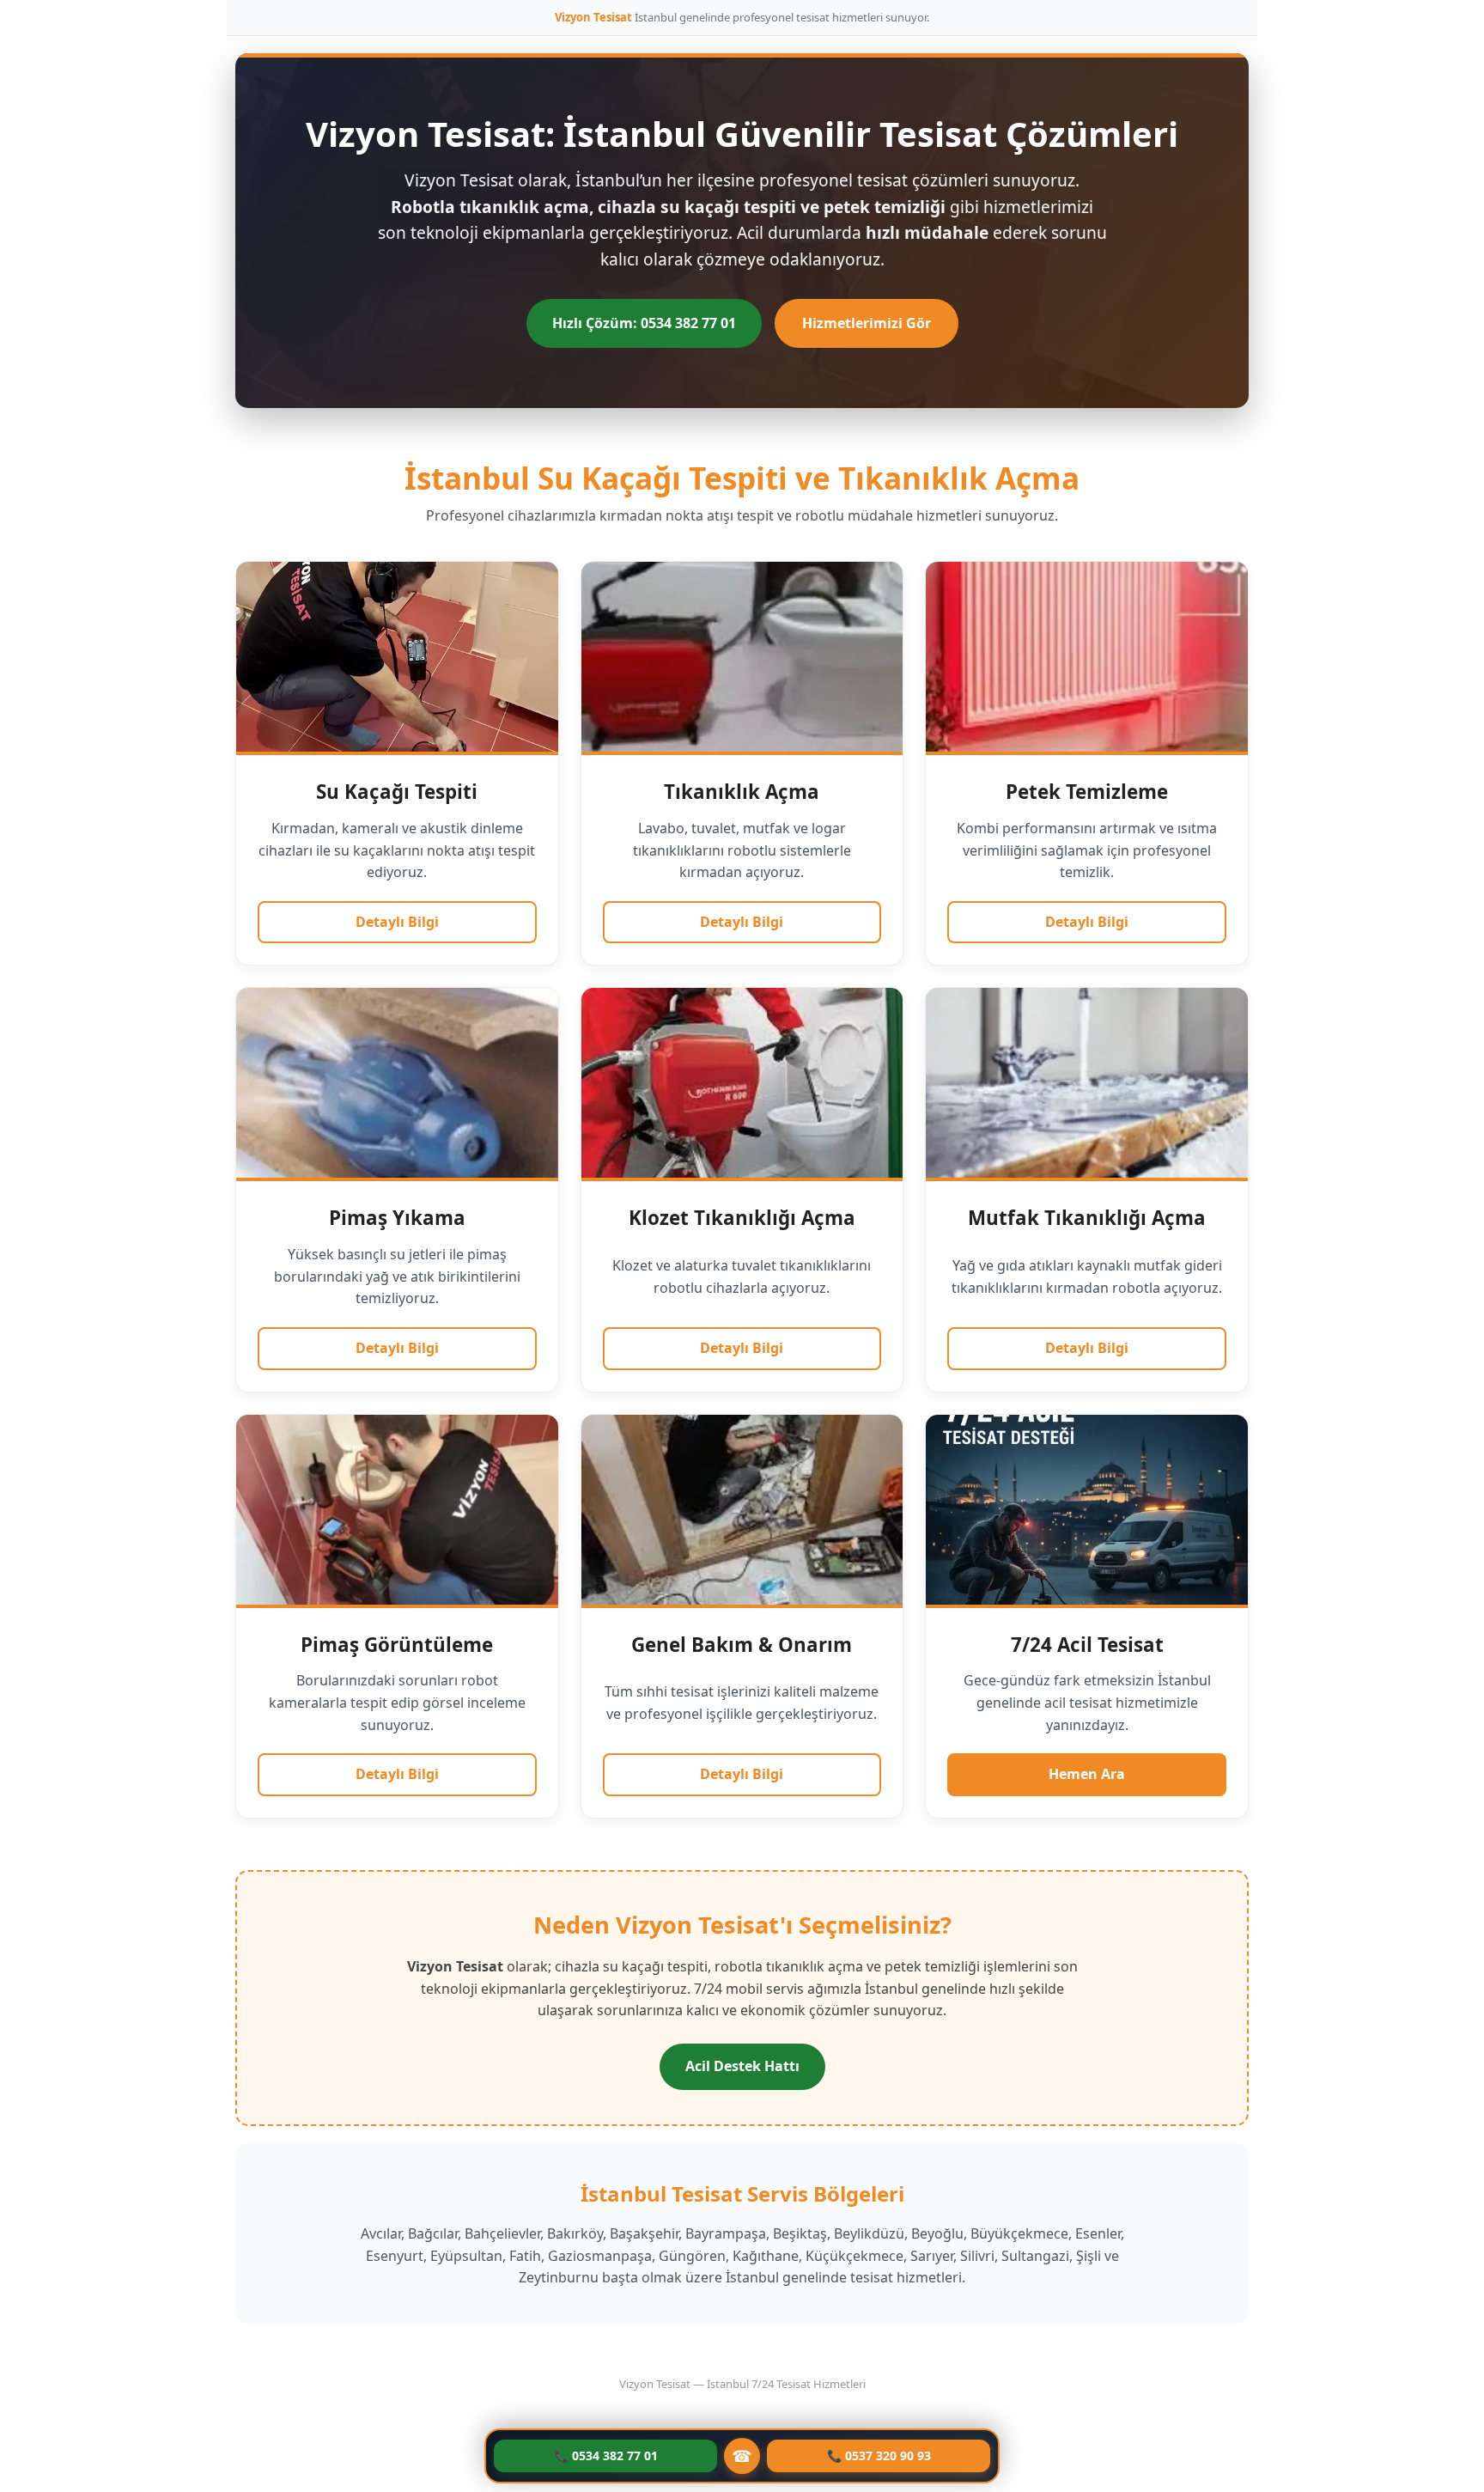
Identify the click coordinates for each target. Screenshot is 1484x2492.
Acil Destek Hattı (742, 2066)
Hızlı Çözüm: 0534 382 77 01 (644, 323)
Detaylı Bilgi (397, 922)
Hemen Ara (1087, 1774)
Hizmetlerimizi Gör (867, 323)
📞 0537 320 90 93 (879, 2455)
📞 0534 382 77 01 (606, 2455)
